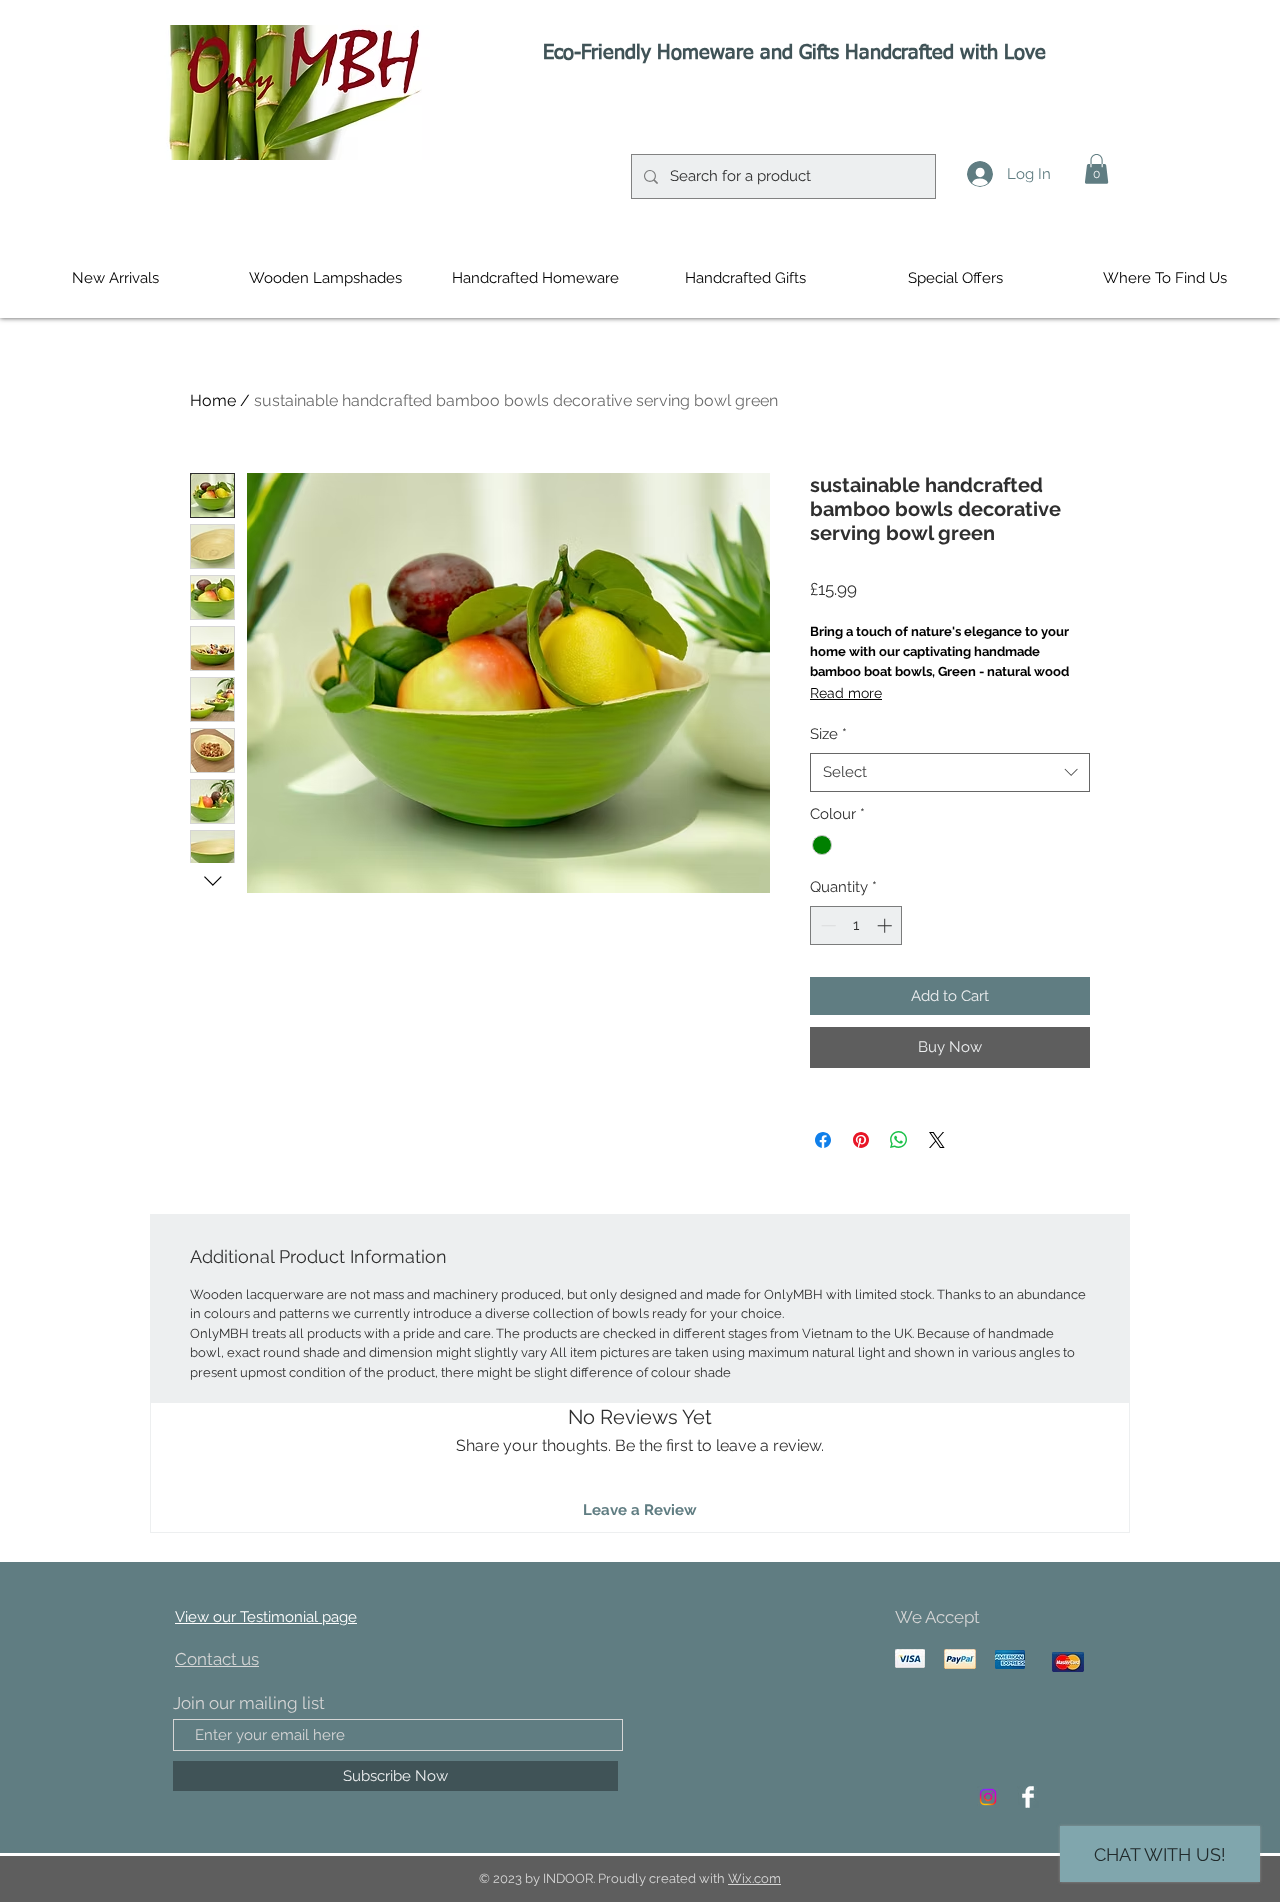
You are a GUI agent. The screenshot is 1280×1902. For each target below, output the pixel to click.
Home (213, 400)
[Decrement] (826, 925)
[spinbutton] (856, 925)
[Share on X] (937, 1140)
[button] (1096, 169)
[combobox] (950, 772)
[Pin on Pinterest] (861, 1140)
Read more (846, 693)
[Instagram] (988, 1797)
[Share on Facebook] (823, 1140)
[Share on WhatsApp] (899, 1140)
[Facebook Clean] (1028, 1797)
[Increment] (886, 925)
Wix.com (754, 1878)
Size (828, 734)
